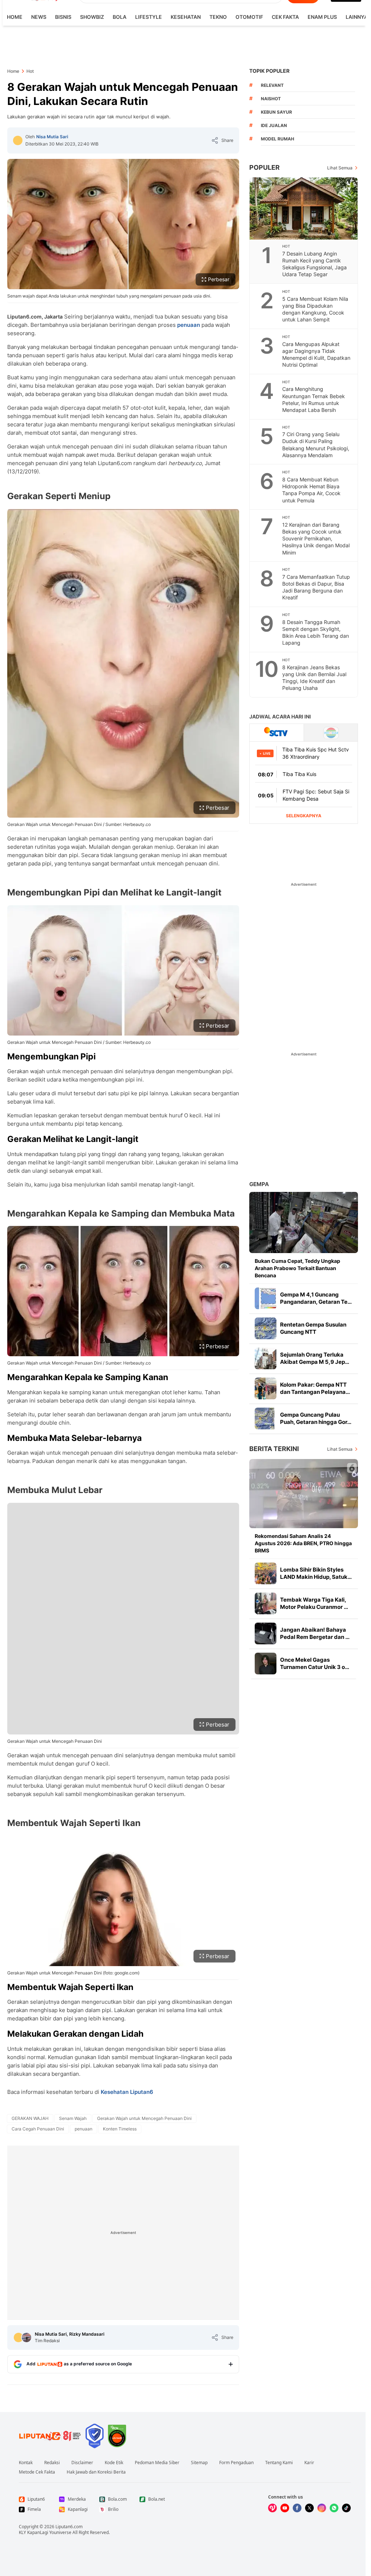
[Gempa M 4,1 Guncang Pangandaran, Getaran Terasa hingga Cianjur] (266, 1298)
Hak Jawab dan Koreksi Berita (96, 2472)
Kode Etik (114, 2463)
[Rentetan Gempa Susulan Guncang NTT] (266, 1328)
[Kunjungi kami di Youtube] (285, 2508)
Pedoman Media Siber (157, 2463)
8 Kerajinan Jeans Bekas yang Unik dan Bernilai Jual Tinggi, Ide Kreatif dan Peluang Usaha (314, 678)
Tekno (218, 17)
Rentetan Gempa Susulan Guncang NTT (313, 1328)
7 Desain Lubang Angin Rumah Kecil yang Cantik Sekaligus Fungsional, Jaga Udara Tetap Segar (314, 264)
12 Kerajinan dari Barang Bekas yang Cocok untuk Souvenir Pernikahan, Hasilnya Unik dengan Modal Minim (316, 538)
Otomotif (249, 17)
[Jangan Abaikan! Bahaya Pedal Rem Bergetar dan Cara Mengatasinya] (266, 1633)
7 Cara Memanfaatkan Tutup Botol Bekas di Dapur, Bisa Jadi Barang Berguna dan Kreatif (316, 587)
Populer (264, 167)
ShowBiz (92, 17)
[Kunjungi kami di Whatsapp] (334, 2508)
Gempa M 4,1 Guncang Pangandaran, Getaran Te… (316, 1298)
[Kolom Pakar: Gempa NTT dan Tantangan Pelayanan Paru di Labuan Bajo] (266, 1388)
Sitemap (199, 2463)
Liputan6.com (69, 2527)
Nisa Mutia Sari (52, 137)
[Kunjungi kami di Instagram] (322, 2508)
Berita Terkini (274, 1449)
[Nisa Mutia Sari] (18, 140)
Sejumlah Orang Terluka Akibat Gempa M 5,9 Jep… (315, 1358)
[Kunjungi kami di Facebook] (297, 2508)
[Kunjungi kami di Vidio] (272, 2508)
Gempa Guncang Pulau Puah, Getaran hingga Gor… (316, 1418)
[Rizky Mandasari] (26, 2337)
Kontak (26, 2463)
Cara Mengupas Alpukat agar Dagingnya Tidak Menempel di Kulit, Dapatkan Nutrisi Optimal (316, 354)
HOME (15, 17)
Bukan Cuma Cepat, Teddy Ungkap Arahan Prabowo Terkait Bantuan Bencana (297, 1268)
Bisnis (63, 17)
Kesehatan (186, 17)
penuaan (189, 325)
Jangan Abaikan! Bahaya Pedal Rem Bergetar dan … (315, 1633)
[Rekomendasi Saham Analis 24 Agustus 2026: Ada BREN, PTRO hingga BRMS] (304, 1494)
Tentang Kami (279, 2463)
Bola (120, 17)
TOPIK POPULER (269, 71)
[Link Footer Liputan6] (50, 2436)
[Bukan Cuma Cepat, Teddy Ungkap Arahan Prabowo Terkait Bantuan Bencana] (304, 1222)
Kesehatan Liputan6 (127, 2092)
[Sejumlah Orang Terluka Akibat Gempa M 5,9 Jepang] (266, 1358)
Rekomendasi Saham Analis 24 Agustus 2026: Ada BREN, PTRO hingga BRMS (303, 1543)
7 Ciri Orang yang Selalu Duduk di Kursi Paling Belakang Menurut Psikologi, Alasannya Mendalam (316, 444)
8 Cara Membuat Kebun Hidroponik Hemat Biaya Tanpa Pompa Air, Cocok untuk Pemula (311, 490)
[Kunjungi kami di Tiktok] (346, 2508)
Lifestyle (149, 17)
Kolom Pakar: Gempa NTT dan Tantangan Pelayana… (315, 1388)
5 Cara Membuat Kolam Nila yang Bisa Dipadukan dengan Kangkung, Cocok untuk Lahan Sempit (315, 309)
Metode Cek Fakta (37, 2472)
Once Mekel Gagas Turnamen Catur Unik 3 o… (315, 1663)
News (39, 17)
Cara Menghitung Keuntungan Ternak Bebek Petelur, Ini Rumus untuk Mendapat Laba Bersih (314, 399)
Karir (309, 2463)
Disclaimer (82, 2463)
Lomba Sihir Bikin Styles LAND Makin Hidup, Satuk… (316, 1573)
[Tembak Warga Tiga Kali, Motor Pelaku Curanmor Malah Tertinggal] (266, 1603)
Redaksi (52, 2463)
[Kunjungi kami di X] (309, 2508)
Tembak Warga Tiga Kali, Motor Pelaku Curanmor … (314, 1603)
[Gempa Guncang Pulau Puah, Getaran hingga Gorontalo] (266, 1418)
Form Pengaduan (236, 2463)
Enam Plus (322, 17)
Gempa (259, 1184)
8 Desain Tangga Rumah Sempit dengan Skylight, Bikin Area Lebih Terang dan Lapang (316, 632)
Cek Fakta (285, 17)
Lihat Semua (340, 168)
